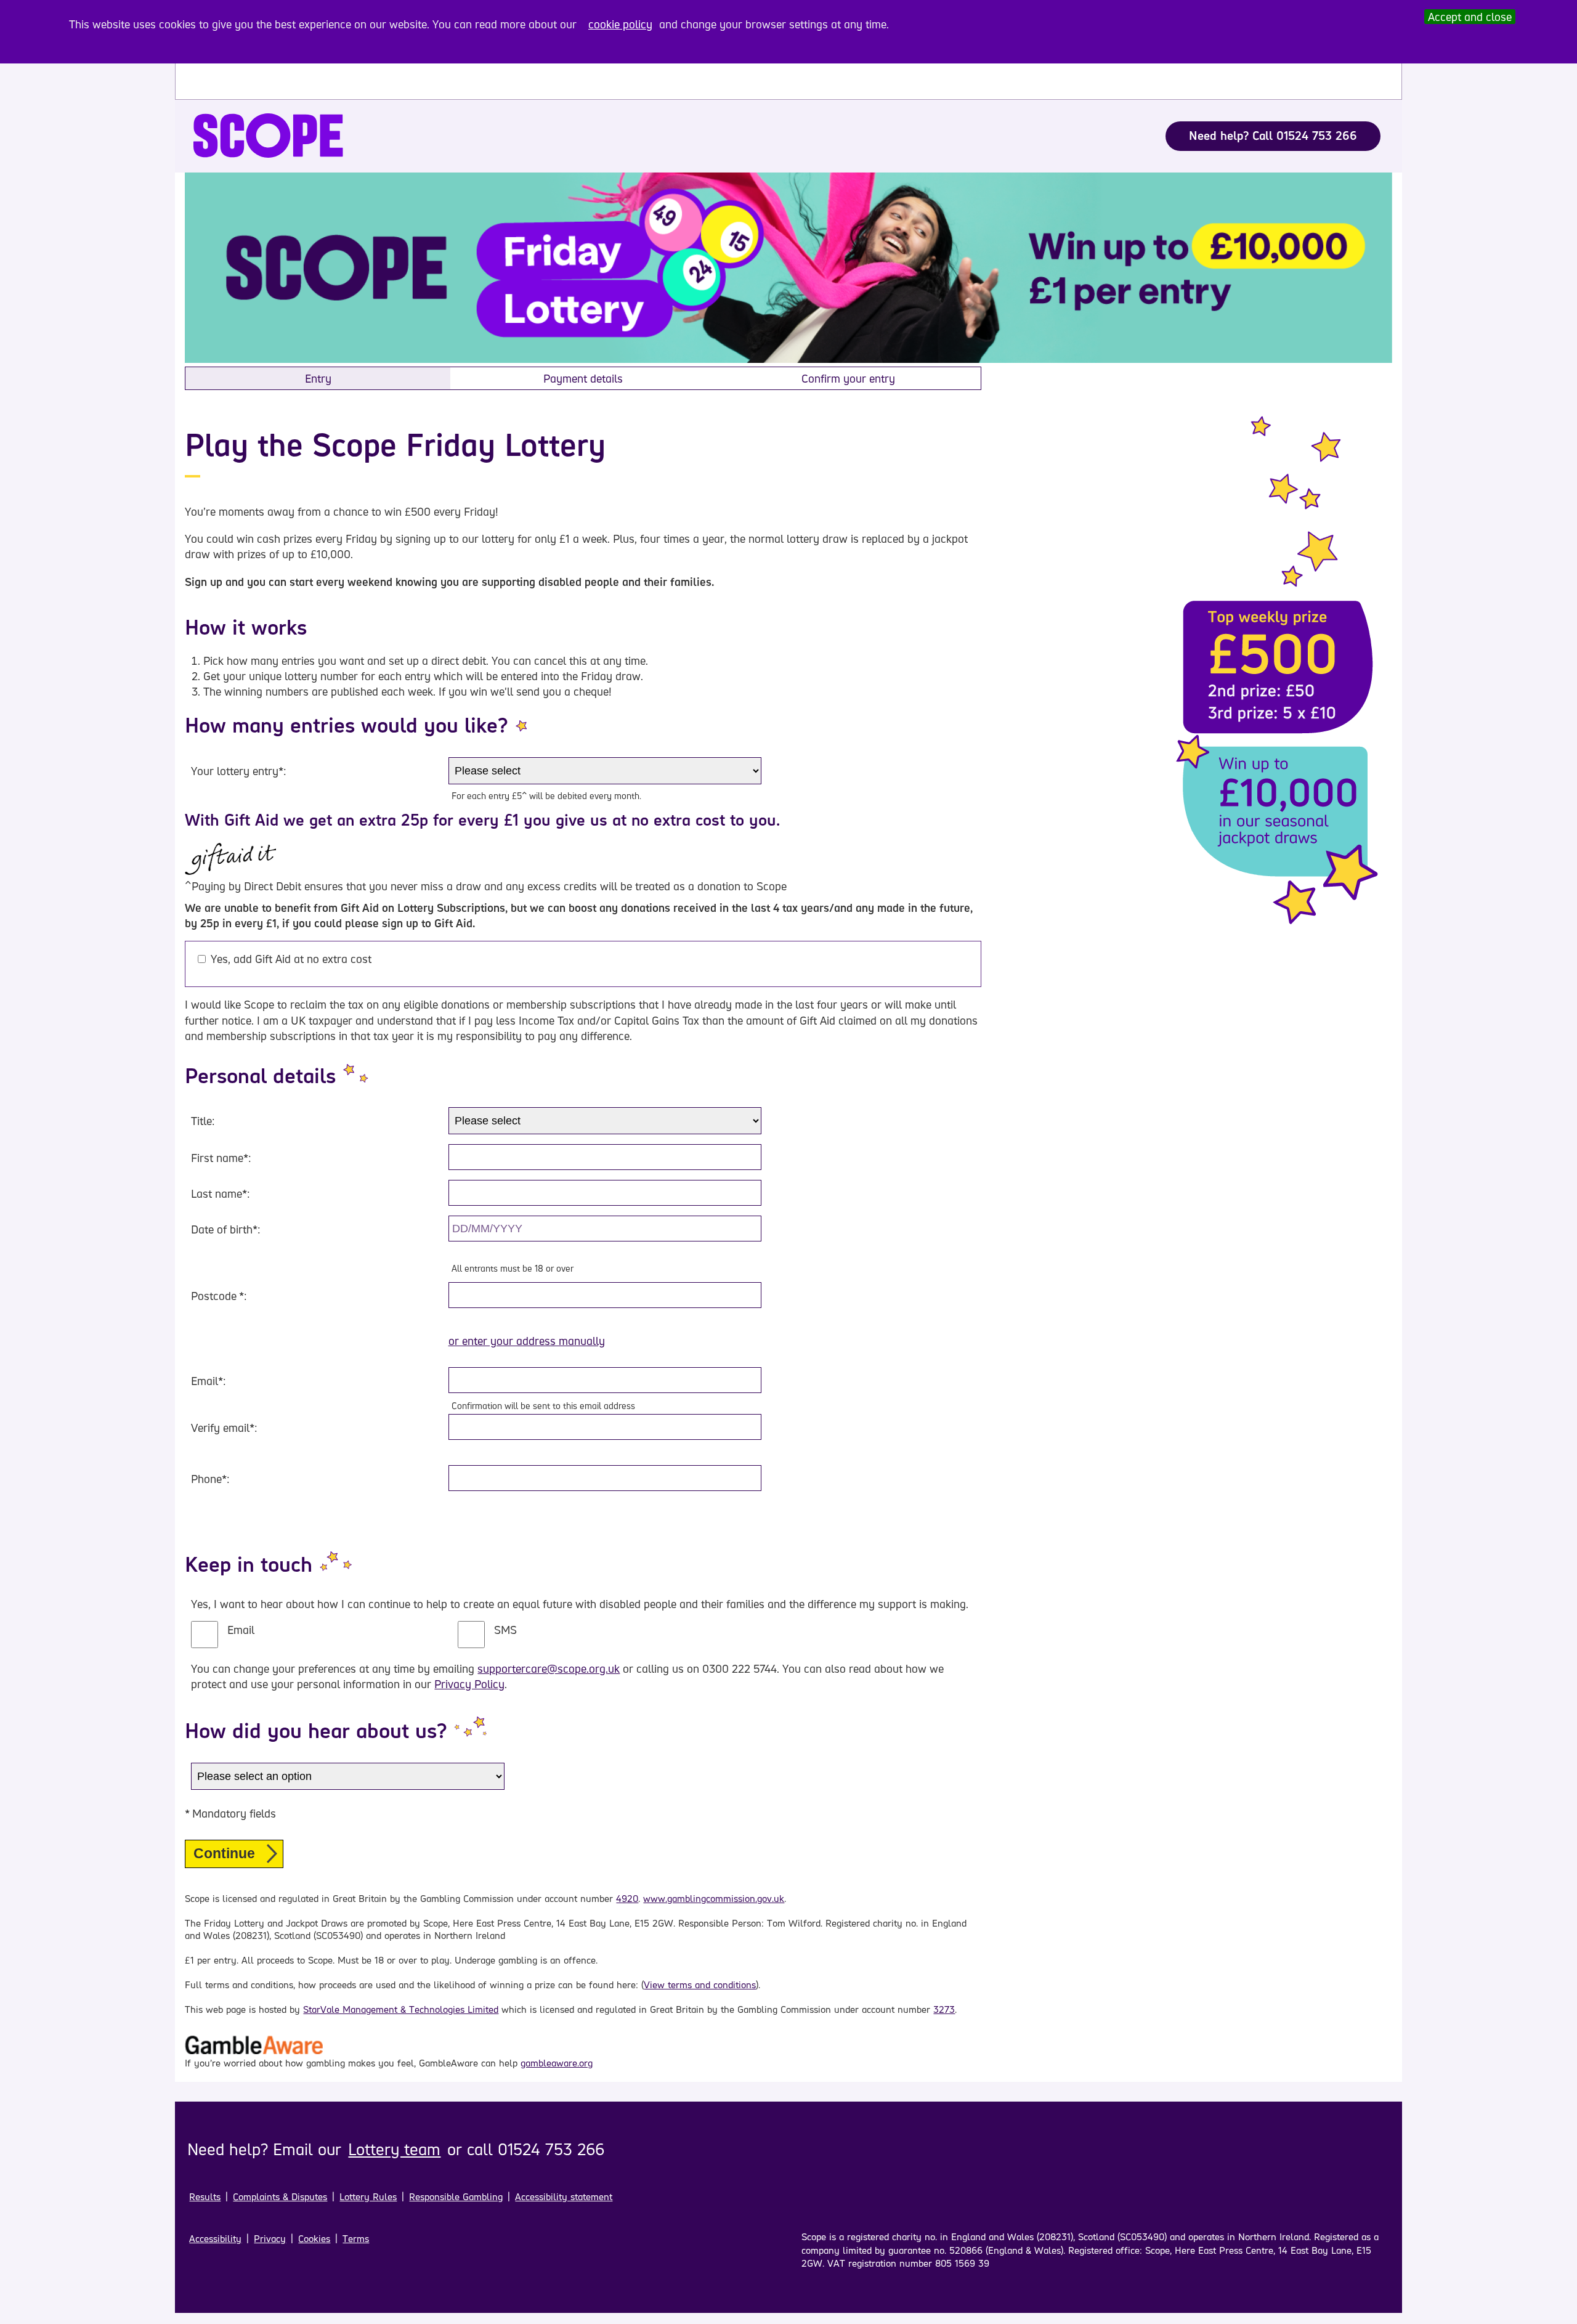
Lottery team (394, 2149)
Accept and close (1470, 17)
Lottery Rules (368, 2197)
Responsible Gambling (456, 2197)
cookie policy (620, 24)
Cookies (314, 2239)
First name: (221, 1158)
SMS (505, 1630)
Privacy (270, 2239)
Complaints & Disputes (280, 2197)
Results (205, 2197)
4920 (627, 1899)
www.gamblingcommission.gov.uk (714, 1899)
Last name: (220, 1193)
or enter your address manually (527, 1341)
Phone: (210, 1479)
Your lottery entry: (238, 771)
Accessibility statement (564, 2197)
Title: (203, 1121)
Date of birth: (225, 1229)
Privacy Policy (469, 1684)
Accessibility (215, 2239)
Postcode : (219, 1296)
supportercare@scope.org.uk (549, 1668)
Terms (356, 2239)
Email (241, 1630)
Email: (208, 1381)
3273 (944, 2009)
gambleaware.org (557, 2063)
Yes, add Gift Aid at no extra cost (291, 959)
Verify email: (224, 1428)
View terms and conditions (700, 1985)
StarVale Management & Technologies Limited (401, 2009)
